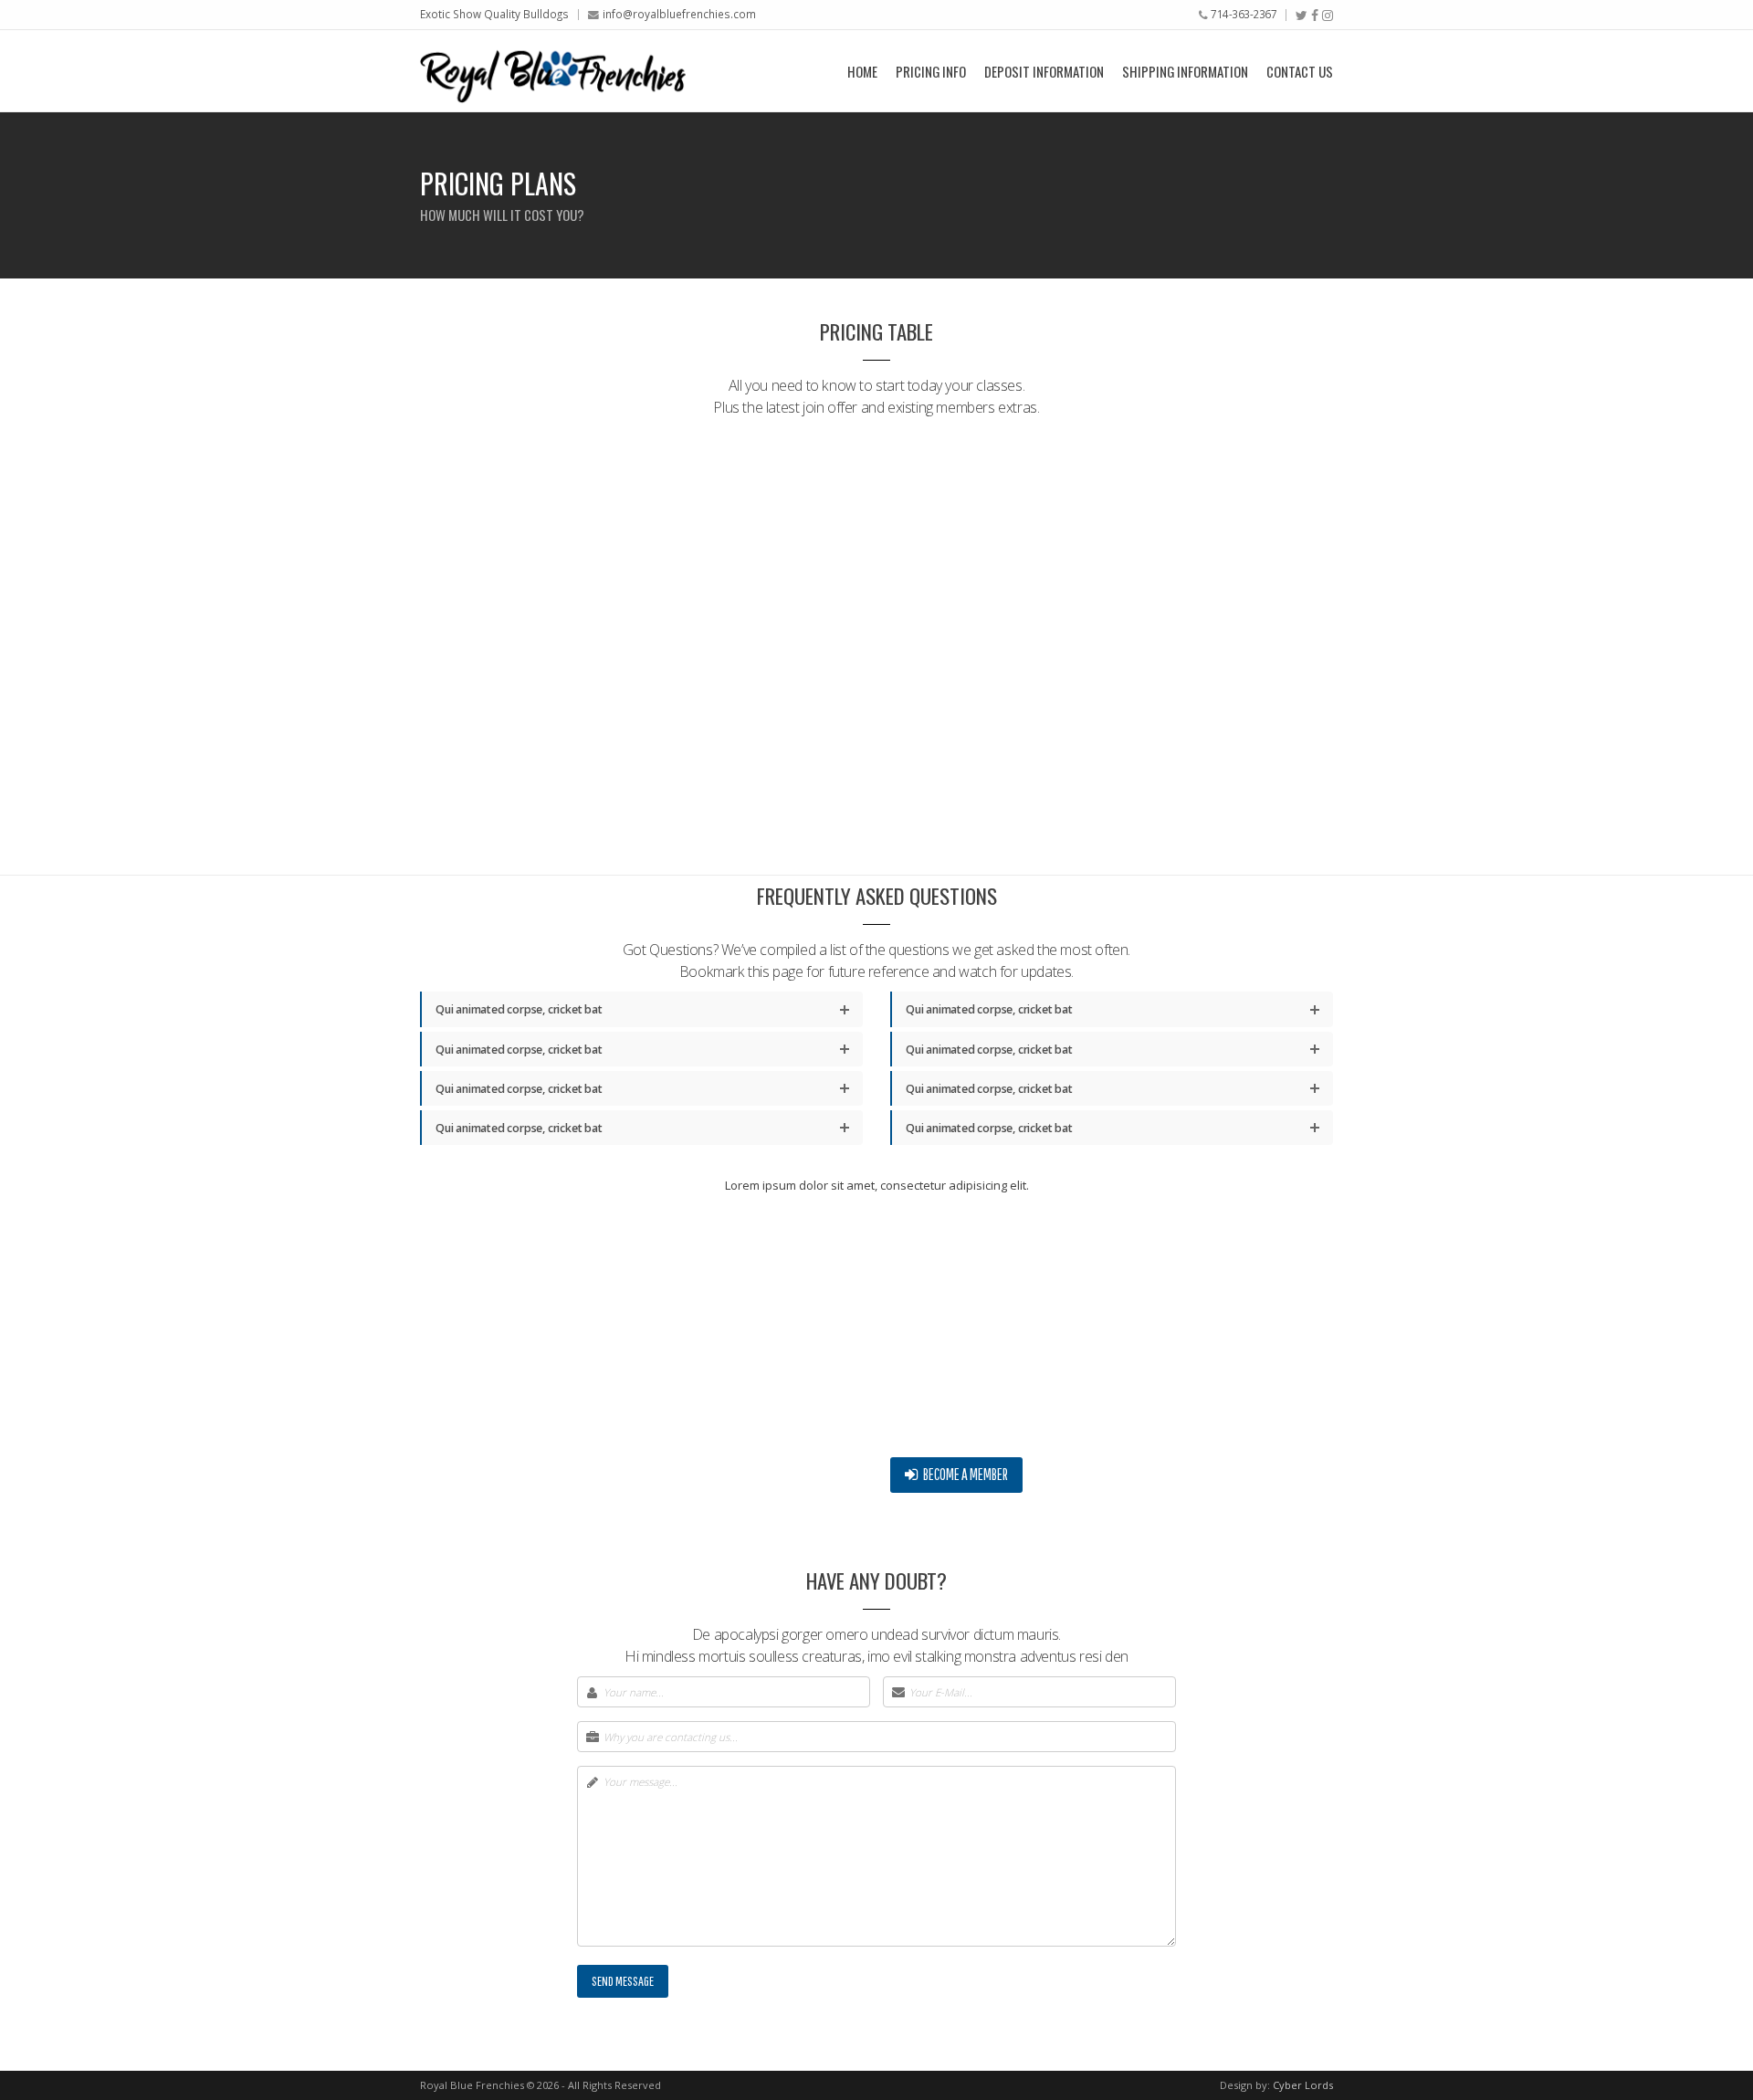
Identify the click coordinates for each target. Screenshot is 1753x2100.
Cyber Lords (1303, 2085)
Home (862, 71)
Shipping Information (1185, 71)
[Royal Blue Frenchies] (553, 71)
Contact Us (1300, 71)
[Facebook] (1315, 16)
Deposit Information (1044, 71)
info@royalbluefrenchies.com (679, 14)
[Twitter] (1302, 16)
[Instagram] (1328, 16)
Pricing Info (931, 71)
